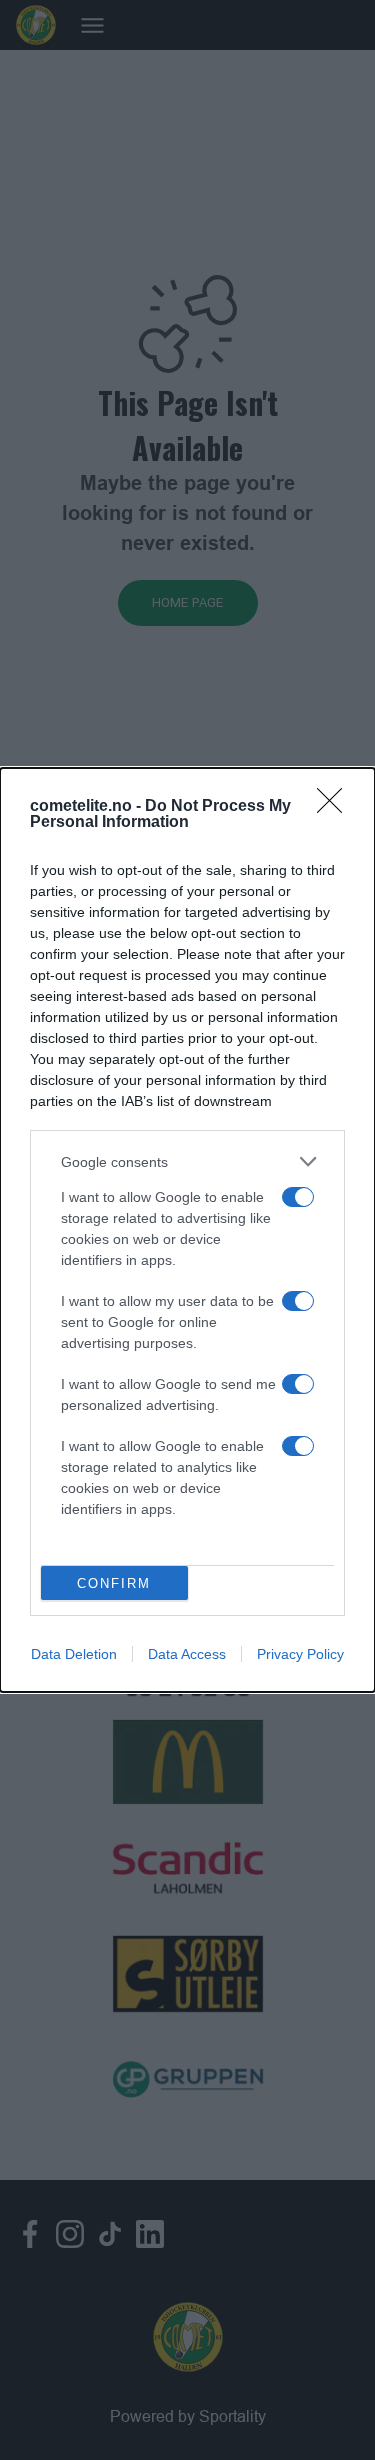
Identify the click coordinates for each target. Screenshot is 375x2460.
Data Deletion (74, 1654)
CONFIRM (114, 1583)
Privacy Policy (300, 1654)
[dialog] (187, 1230)
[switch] (298, 1197)
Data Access (187, 1654)
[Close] (336, 807)
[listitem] (187, 1161)
